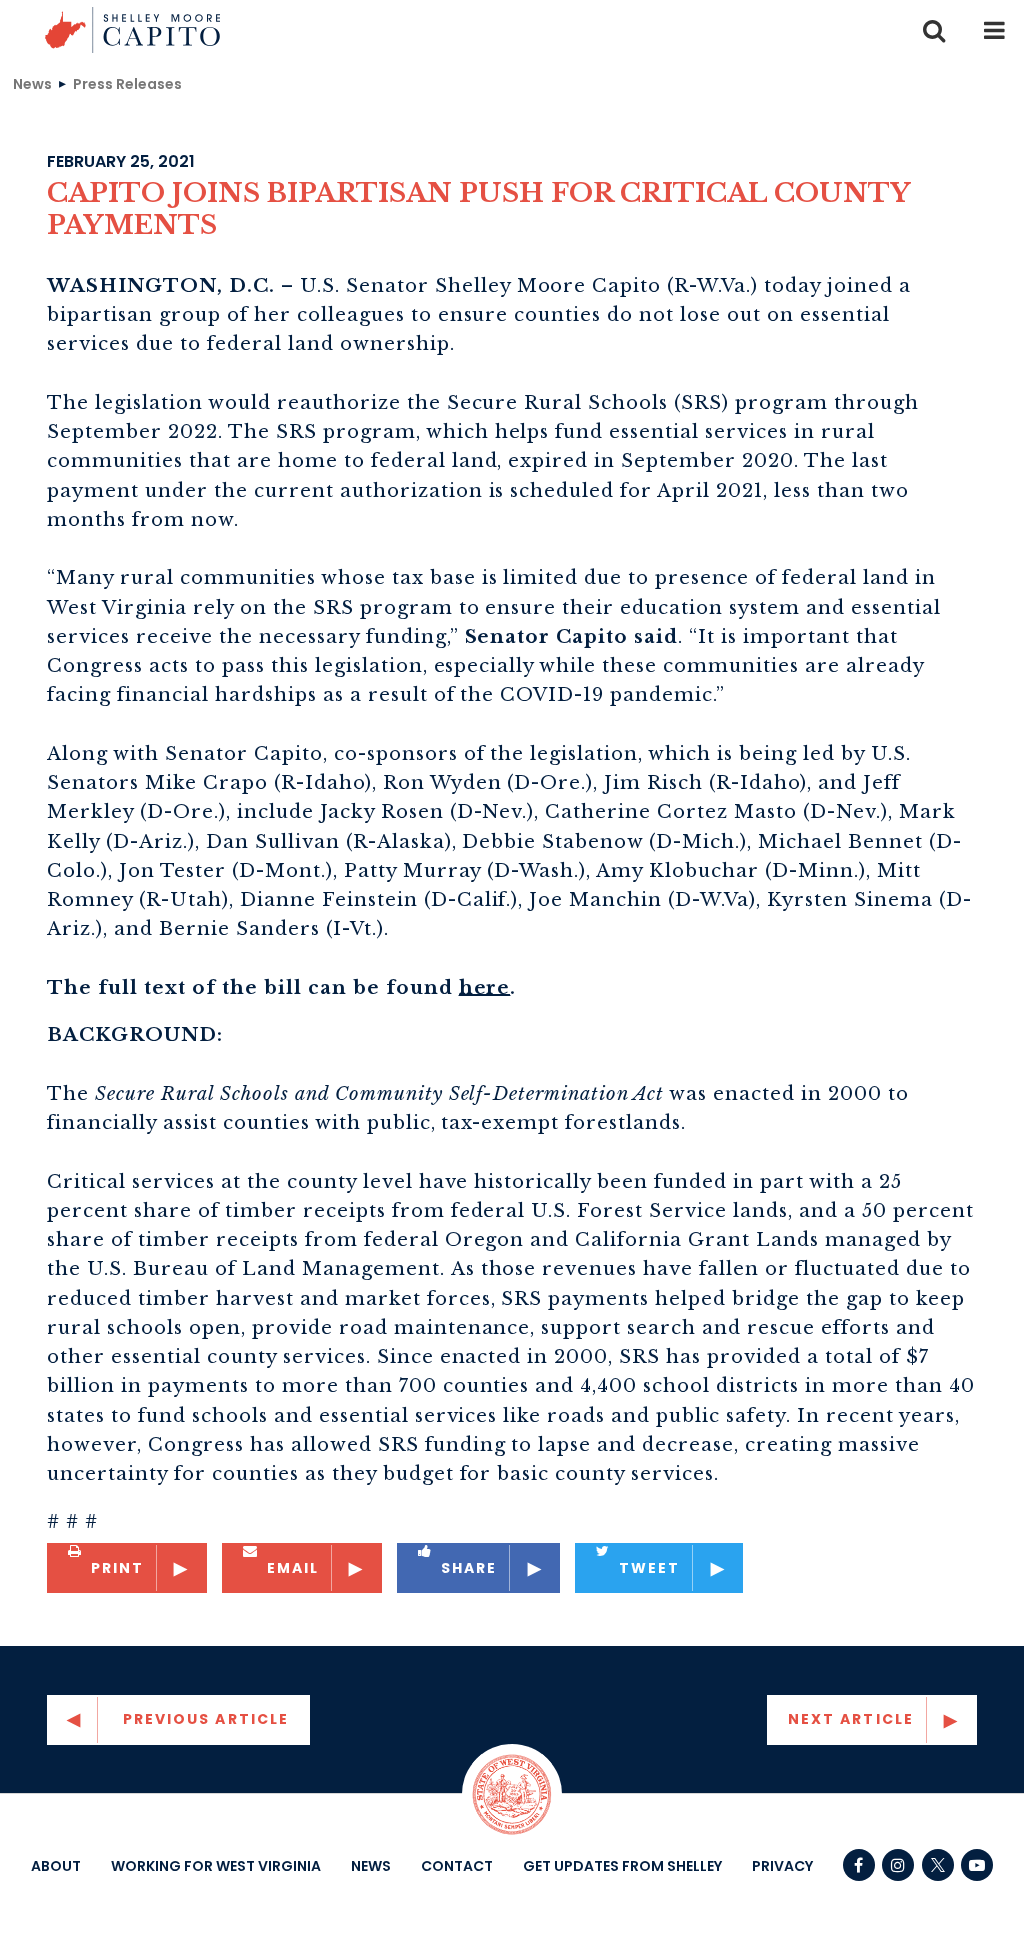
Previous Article (206, 1719)
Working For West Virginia (216, 1866)
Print (118, 1568)
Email (293, 1568)
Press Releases (127, 83)
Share (469, 1568)
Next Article (851, 1719)
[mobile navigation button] (994, 30)
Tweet (650, 1568)
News (32, 83)
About (56, 1866)
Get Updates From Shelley (622, 1866)
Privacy (782, 1866)
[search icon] (934, 30)
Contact (457, 1866)
